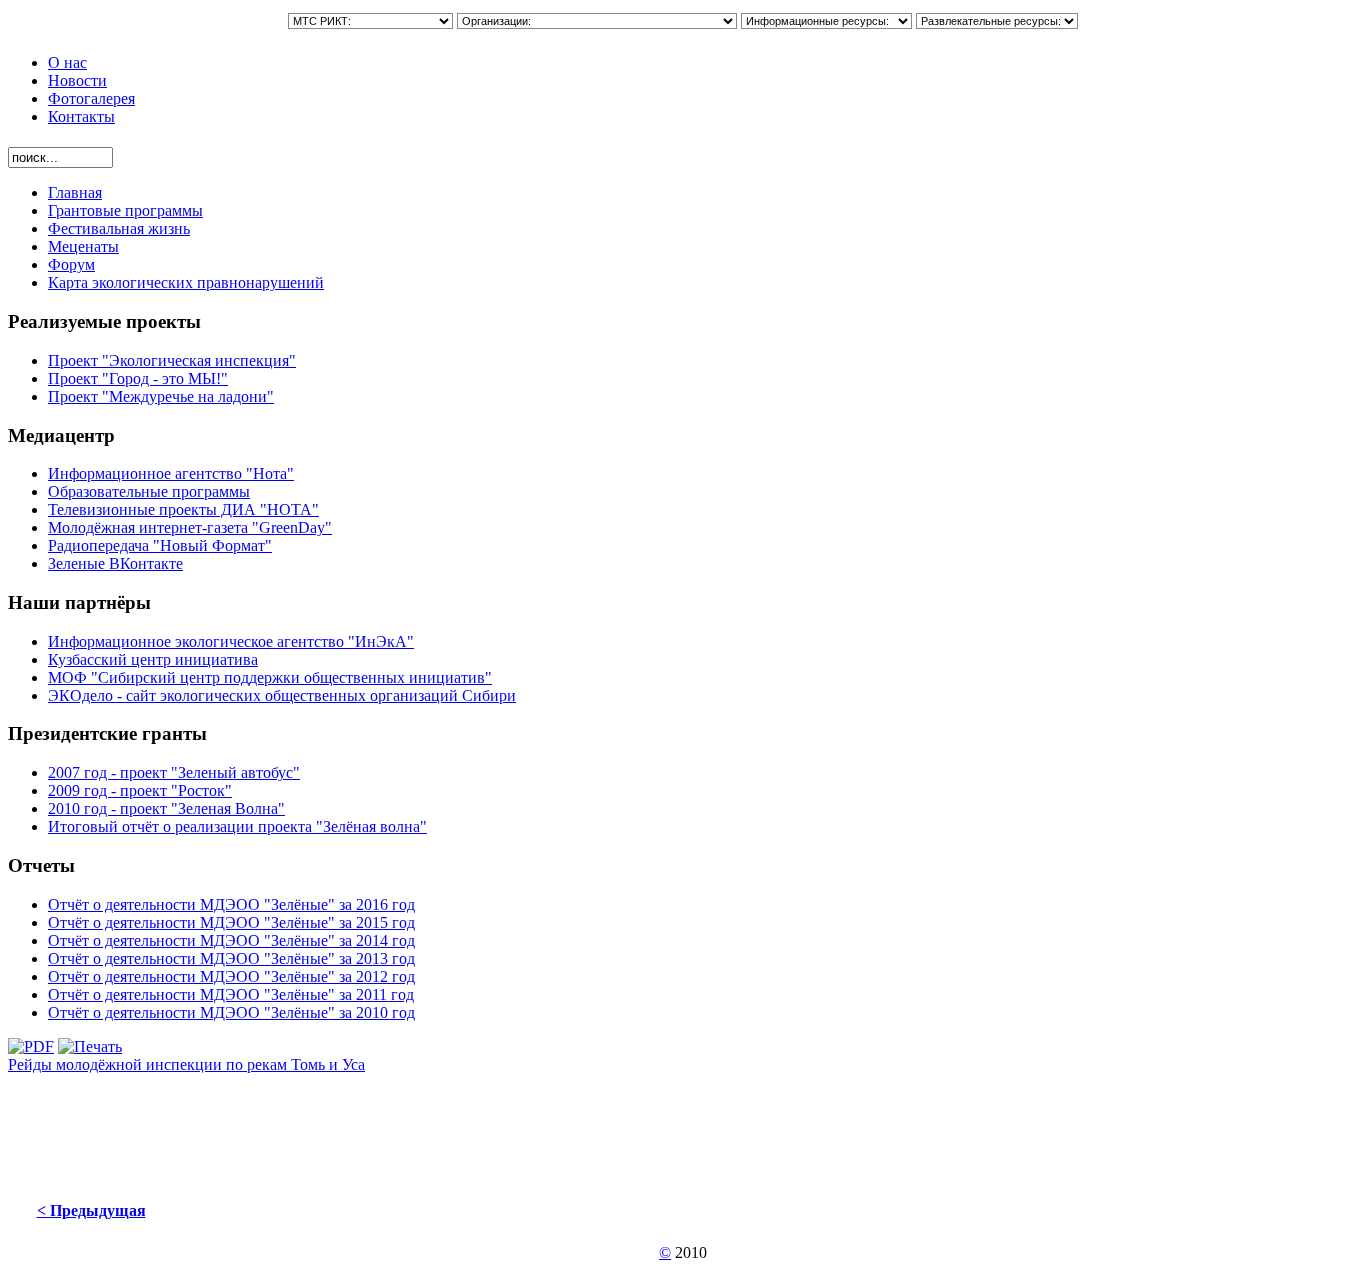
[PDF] (31, 1046)
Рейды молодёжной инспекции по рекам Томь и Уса (186, 1064)
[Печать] (90, 1046)
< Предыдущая (91, 1210)
